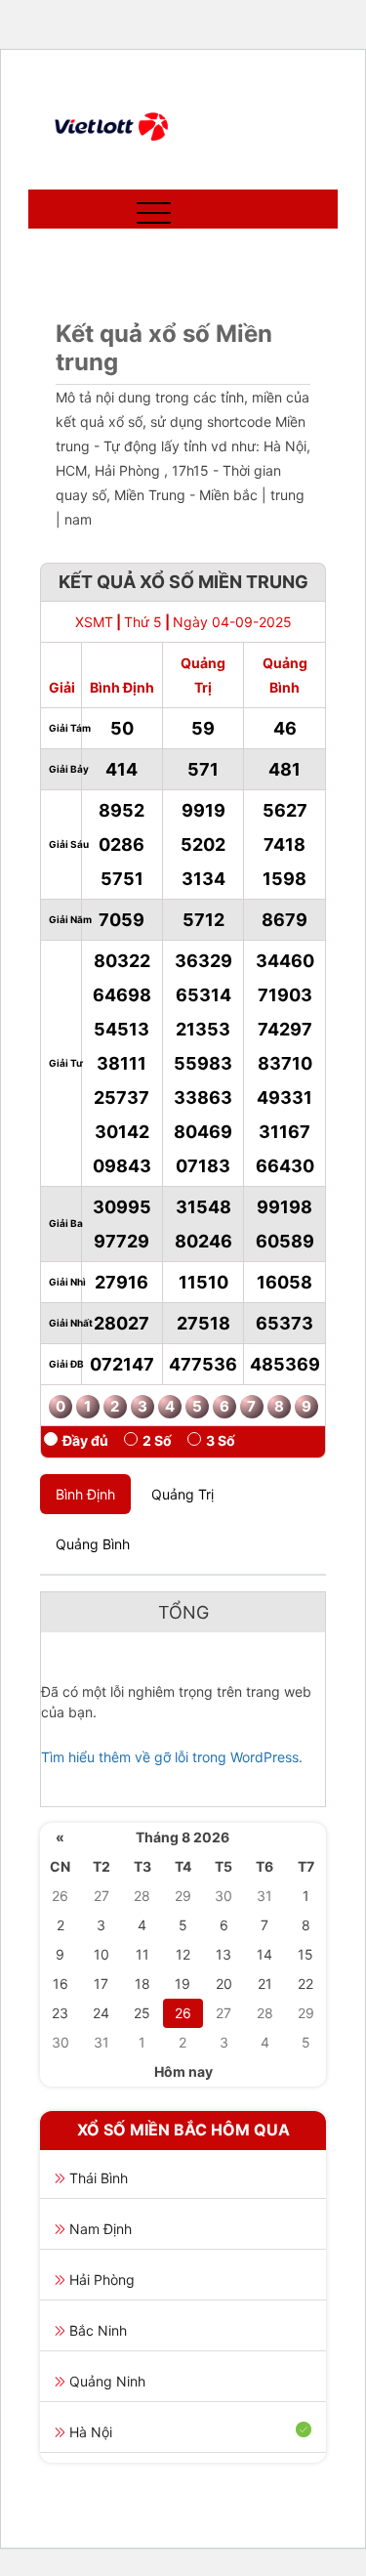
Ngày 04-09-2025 (232, 622)
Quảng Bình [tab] (93, 1544)
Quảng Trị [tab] (183, 1494)
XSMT (94, 622)
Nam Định (101, 2229)
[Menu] (149, 209)
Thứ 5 (143, 622)
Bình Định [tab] (85, 1494)
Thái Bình (99, 2178)
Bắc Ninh (98, 2330)
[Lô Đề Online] (112, 127)
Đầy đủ (85, 1440)
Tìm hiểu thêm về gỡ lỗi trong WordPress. (172, 1757)
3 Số (221, 1440)
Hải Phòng (102, 2280)
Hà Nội (91, 2432)
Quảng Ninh (107, 2381)
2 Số (157, 1440)
